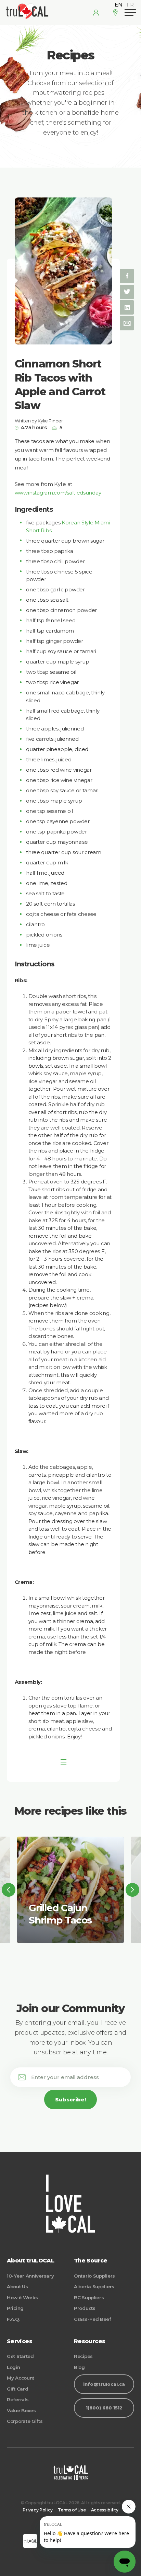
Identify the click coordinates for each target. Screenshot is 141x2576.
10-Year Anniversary (30, 2276)
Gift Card (17, 2389)
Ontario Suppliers (94, 2276)
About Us (17, 2286)
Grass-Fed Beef (93, 2319)
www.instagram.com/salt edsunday (58, 493)
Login (14, 2367)
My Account (21, 2378)
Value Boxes (21, 2410)
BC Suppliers (89, 2297)
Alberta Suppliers (94, 2286)
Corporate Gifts (25, 2421)
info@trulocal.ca (104, 2384)
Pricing (15, 2308)
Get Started (20, 2356)
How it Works (22, 2297)
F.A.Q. (13, 2319)
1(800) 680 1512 (104, 2408)
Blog (79, 2367)
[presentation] (9, 1890)
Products (85, 2308)
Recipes (83, 2356)
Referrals (18, 2399)
